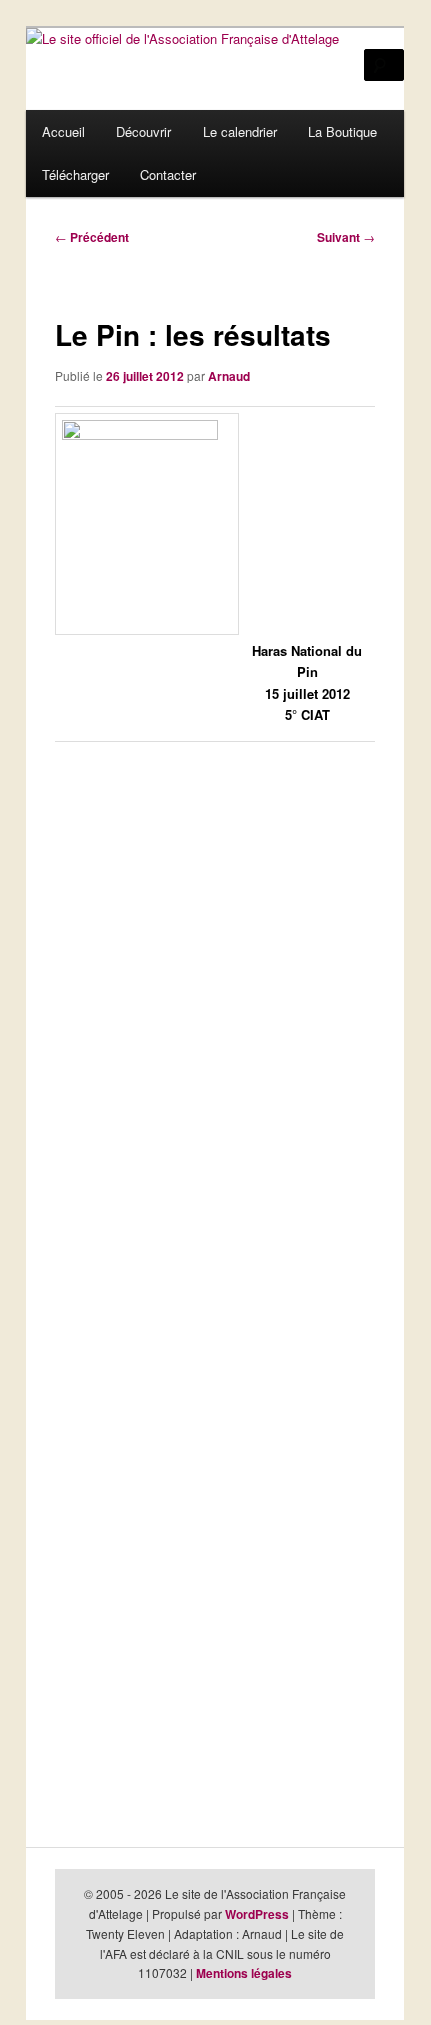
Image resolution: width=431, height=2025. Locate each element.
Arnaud (229, 376)
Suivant (346, 237)
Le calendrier (240, 131)
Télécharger (75, 174)
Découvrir (143, 131)
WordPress (257, 1914)
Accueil (63, 131)
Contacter (168, 174)
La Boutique (342, 131)
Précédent (92, 237)
